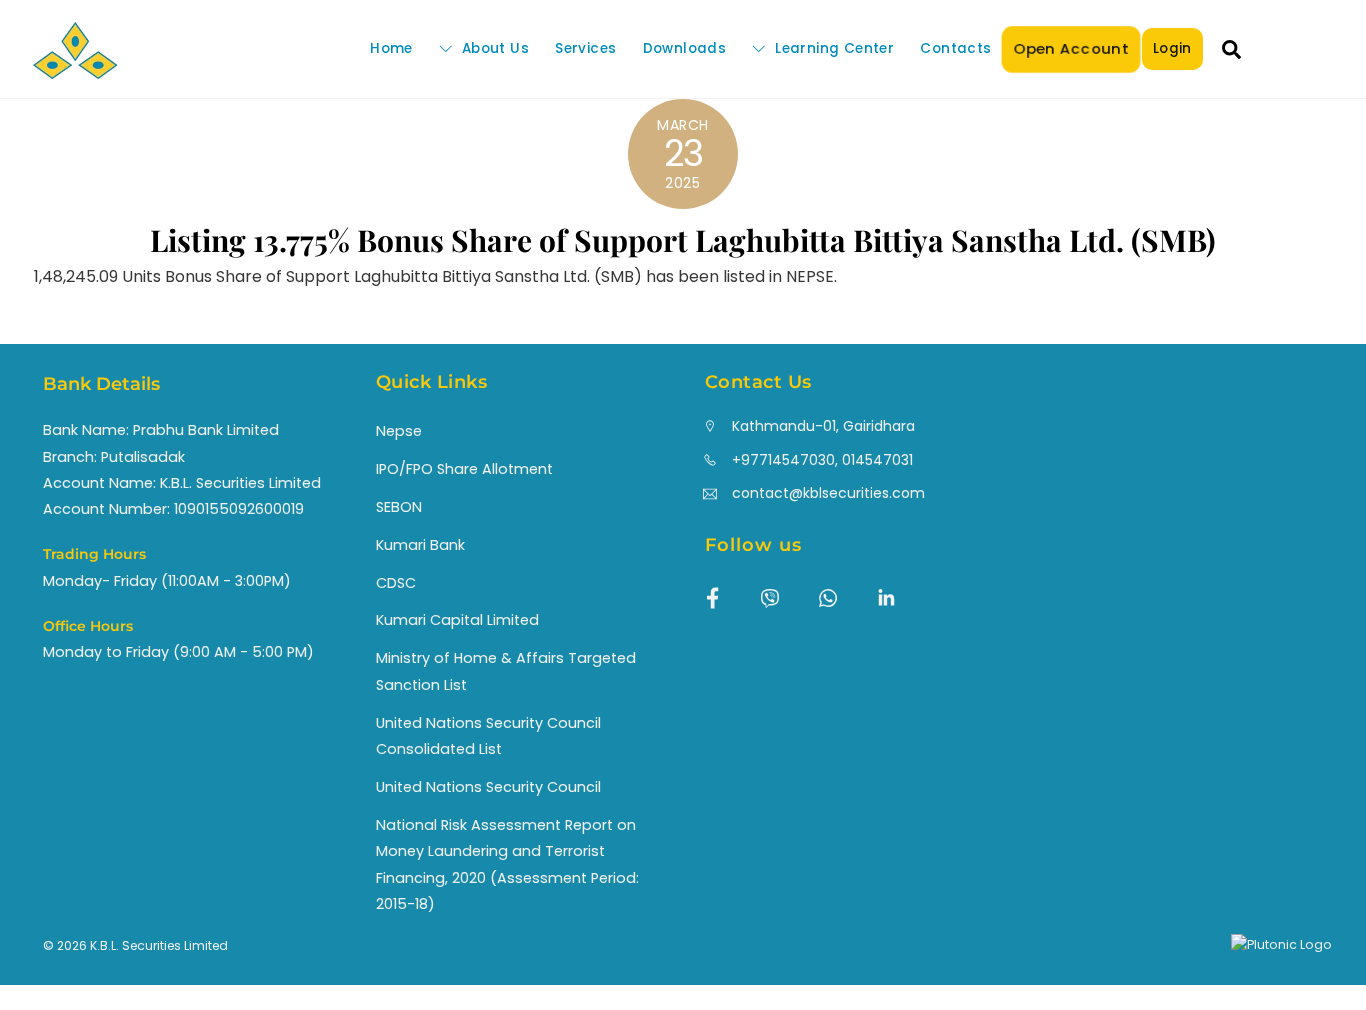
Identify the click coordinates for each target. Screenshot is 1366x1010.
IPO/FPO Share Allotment (464, 469)
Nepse (399, 431)
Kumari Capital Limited (457, 620)
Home (391, 48)
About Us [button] (493, 48)
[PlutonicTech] (1281, 944)
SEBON (399, 507)
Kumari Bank (420, 545)
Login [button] (1172, 48)
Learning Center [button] (832, 48)
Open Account (1071, 48)
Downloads (685, 48)
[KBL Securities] (75, 69)
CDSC (396, 583)
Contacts (955, 48)
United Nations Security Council (488, 787)
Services (585, 48)
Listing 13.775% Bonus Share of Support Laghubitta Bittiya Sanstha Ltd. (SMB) (683, 240)
